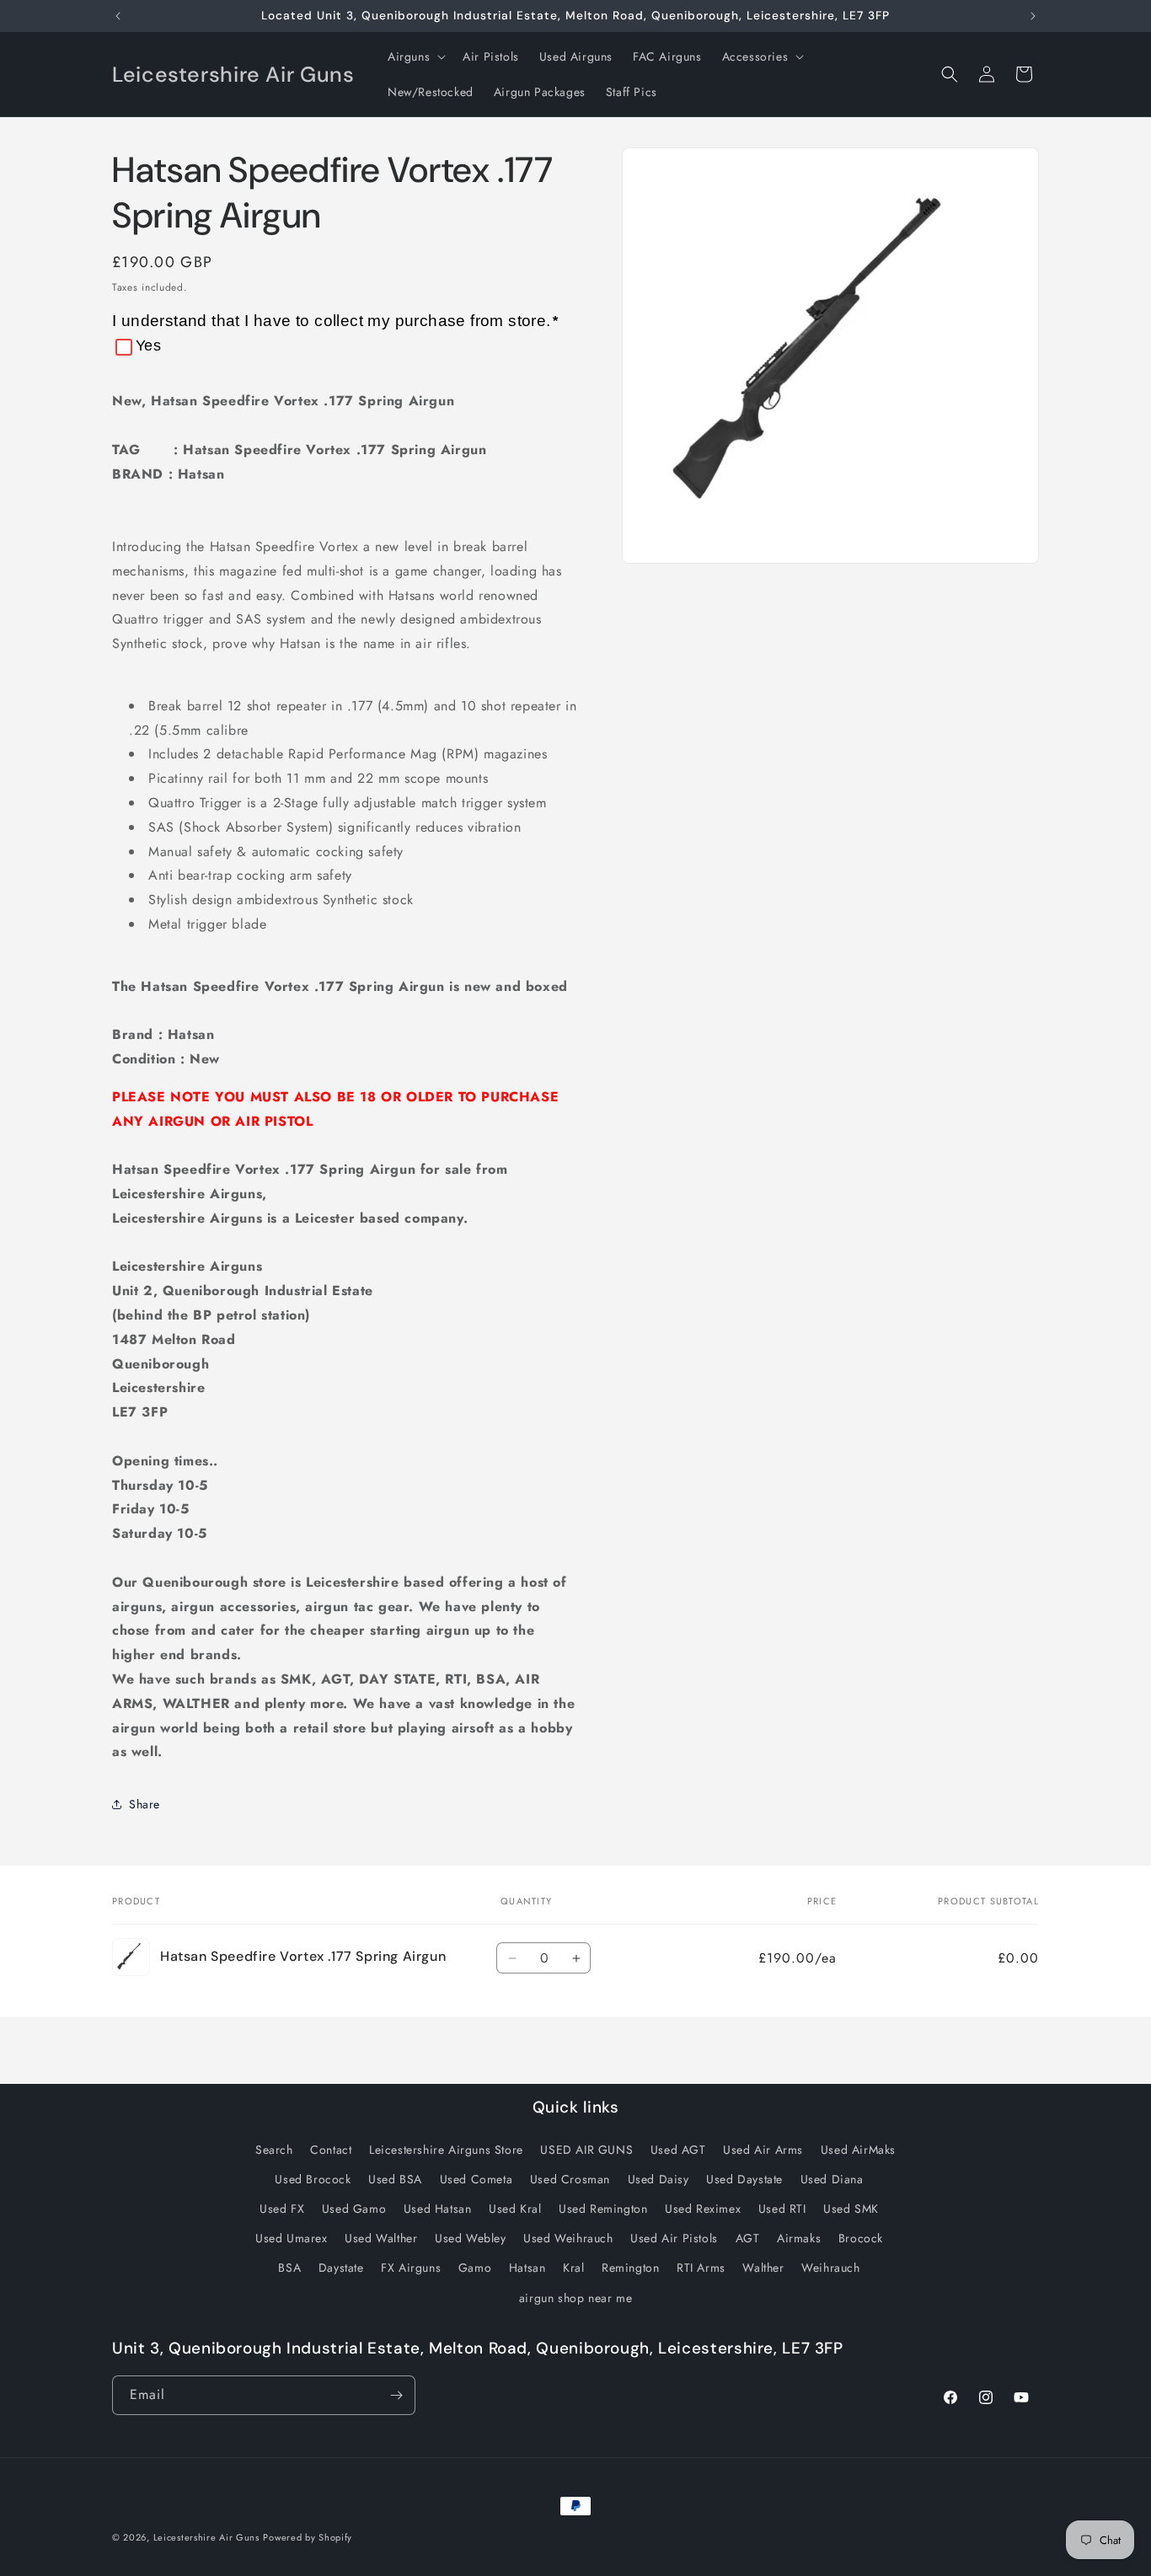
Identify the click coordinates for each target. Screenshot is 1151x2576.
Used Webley (471, 2238)
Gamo (475, 2268)
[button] (415, 56)
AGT (748, 2238)
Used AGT (678, 2150)
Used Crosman (570, 2179)
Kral (573, 2268)
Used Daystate (744, 2179)
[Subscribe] (396, 2395)
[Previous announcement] (118, 16)
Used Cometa (476, 2179)
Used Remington (603, 2209)
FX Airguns (411, 2268)
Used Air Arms (763, 2150)
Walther (763, 2268)
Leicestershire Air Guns (206, 2537)
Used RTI (782, 2209)
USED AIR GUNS (586, 2150)
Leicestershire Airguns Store (446, 2150)
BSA (289, 2268)
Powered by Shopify (308, 2537)
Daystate (341, 2268)
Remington (630, 2268)
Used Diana (832, 2179)
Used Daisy (658, 2179)
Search (274, 2150)
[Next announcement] (1033, 16)
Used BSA (395, 2179)
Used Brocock (313, 2179)
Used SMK (851, 2209)
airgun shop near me (575, 2298)
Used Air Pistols (674, 2238)
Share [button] (145, 1804)
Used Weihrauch (568, 2238)
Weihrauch (830, 2268)
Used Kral (515, 2209)
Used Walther (381, 2238)
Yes (148, 345)
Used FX (282, 2209)
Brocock (861, 2238)
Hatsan (527, 2268)
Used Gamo (354, 2209)
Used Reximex (703, 2209)
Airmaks (799, 2238)
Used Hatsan (438, 2209)
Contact (331, 2150)
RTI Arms (701, 2268)
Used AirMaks (858, 2150)
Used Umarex (292, 2238)
